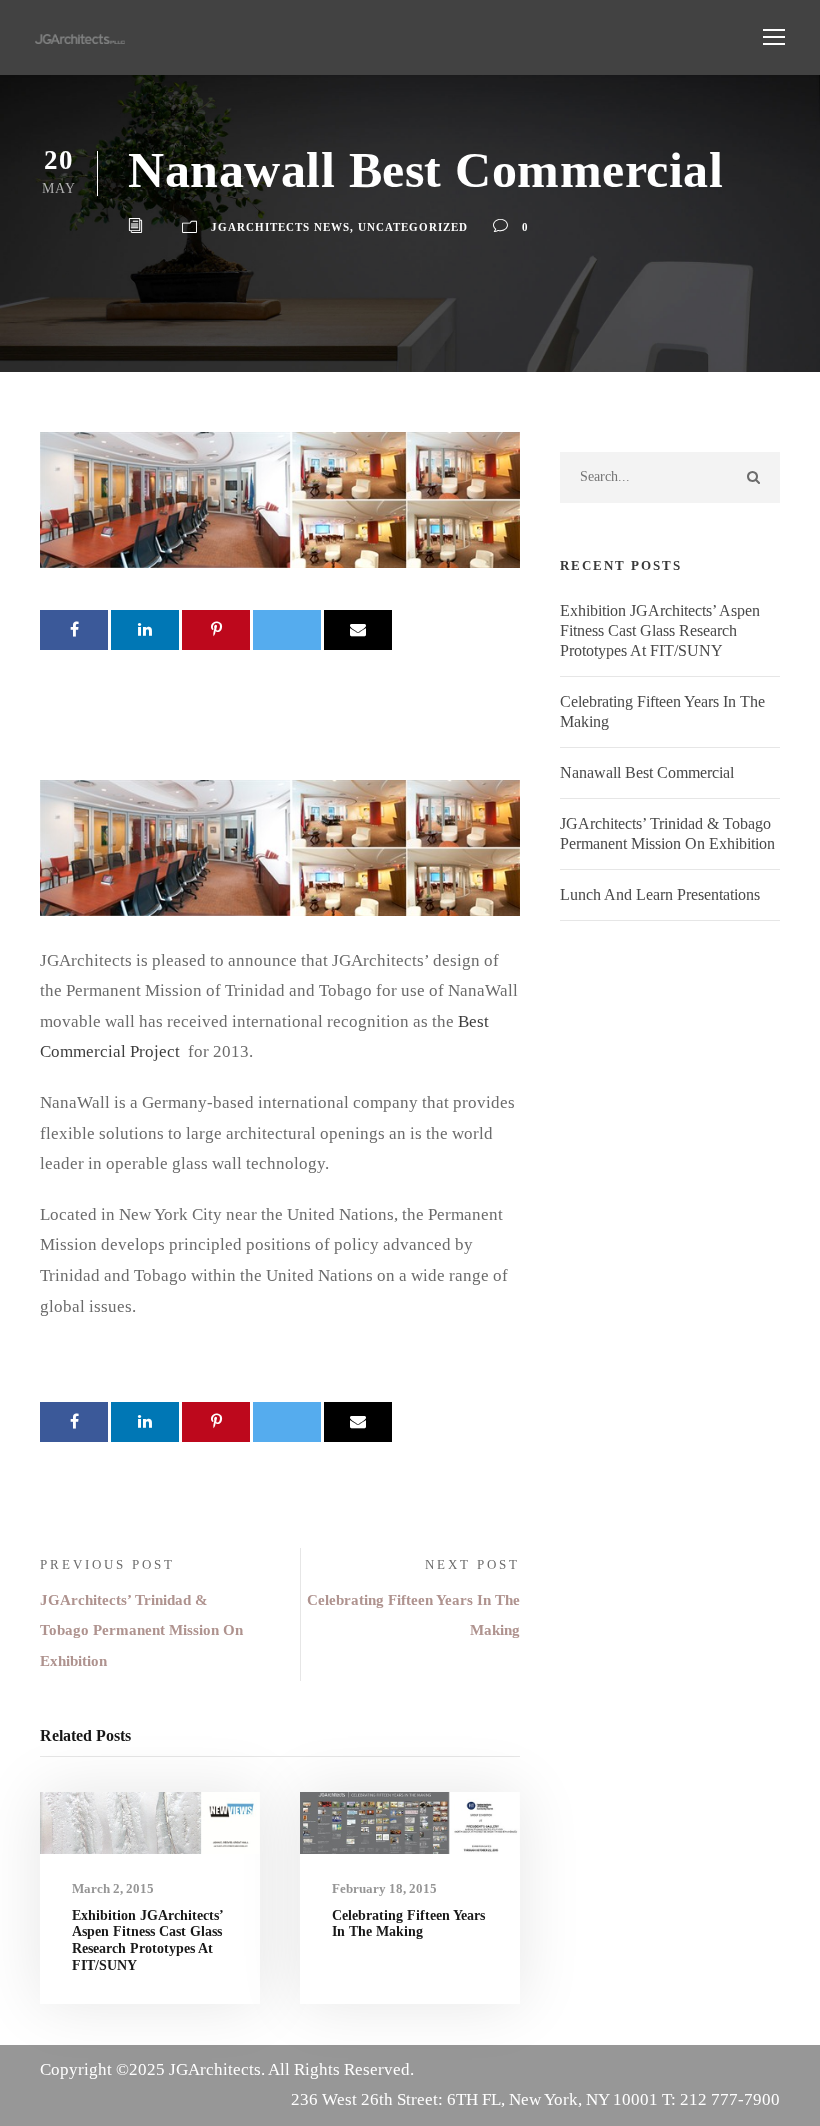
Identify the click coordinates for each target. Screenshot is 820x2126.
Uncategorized (413, 227)
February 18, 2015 (384, 1888)
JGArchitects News (280, 227)
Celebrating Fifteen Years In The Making (408, 1924)
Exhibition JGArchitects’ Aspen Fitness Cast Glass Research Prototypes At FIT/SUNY (147, 1940)
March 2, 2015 (113, 1888)
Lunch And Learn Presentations (660, 894)
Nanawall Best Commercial (647, 772)
